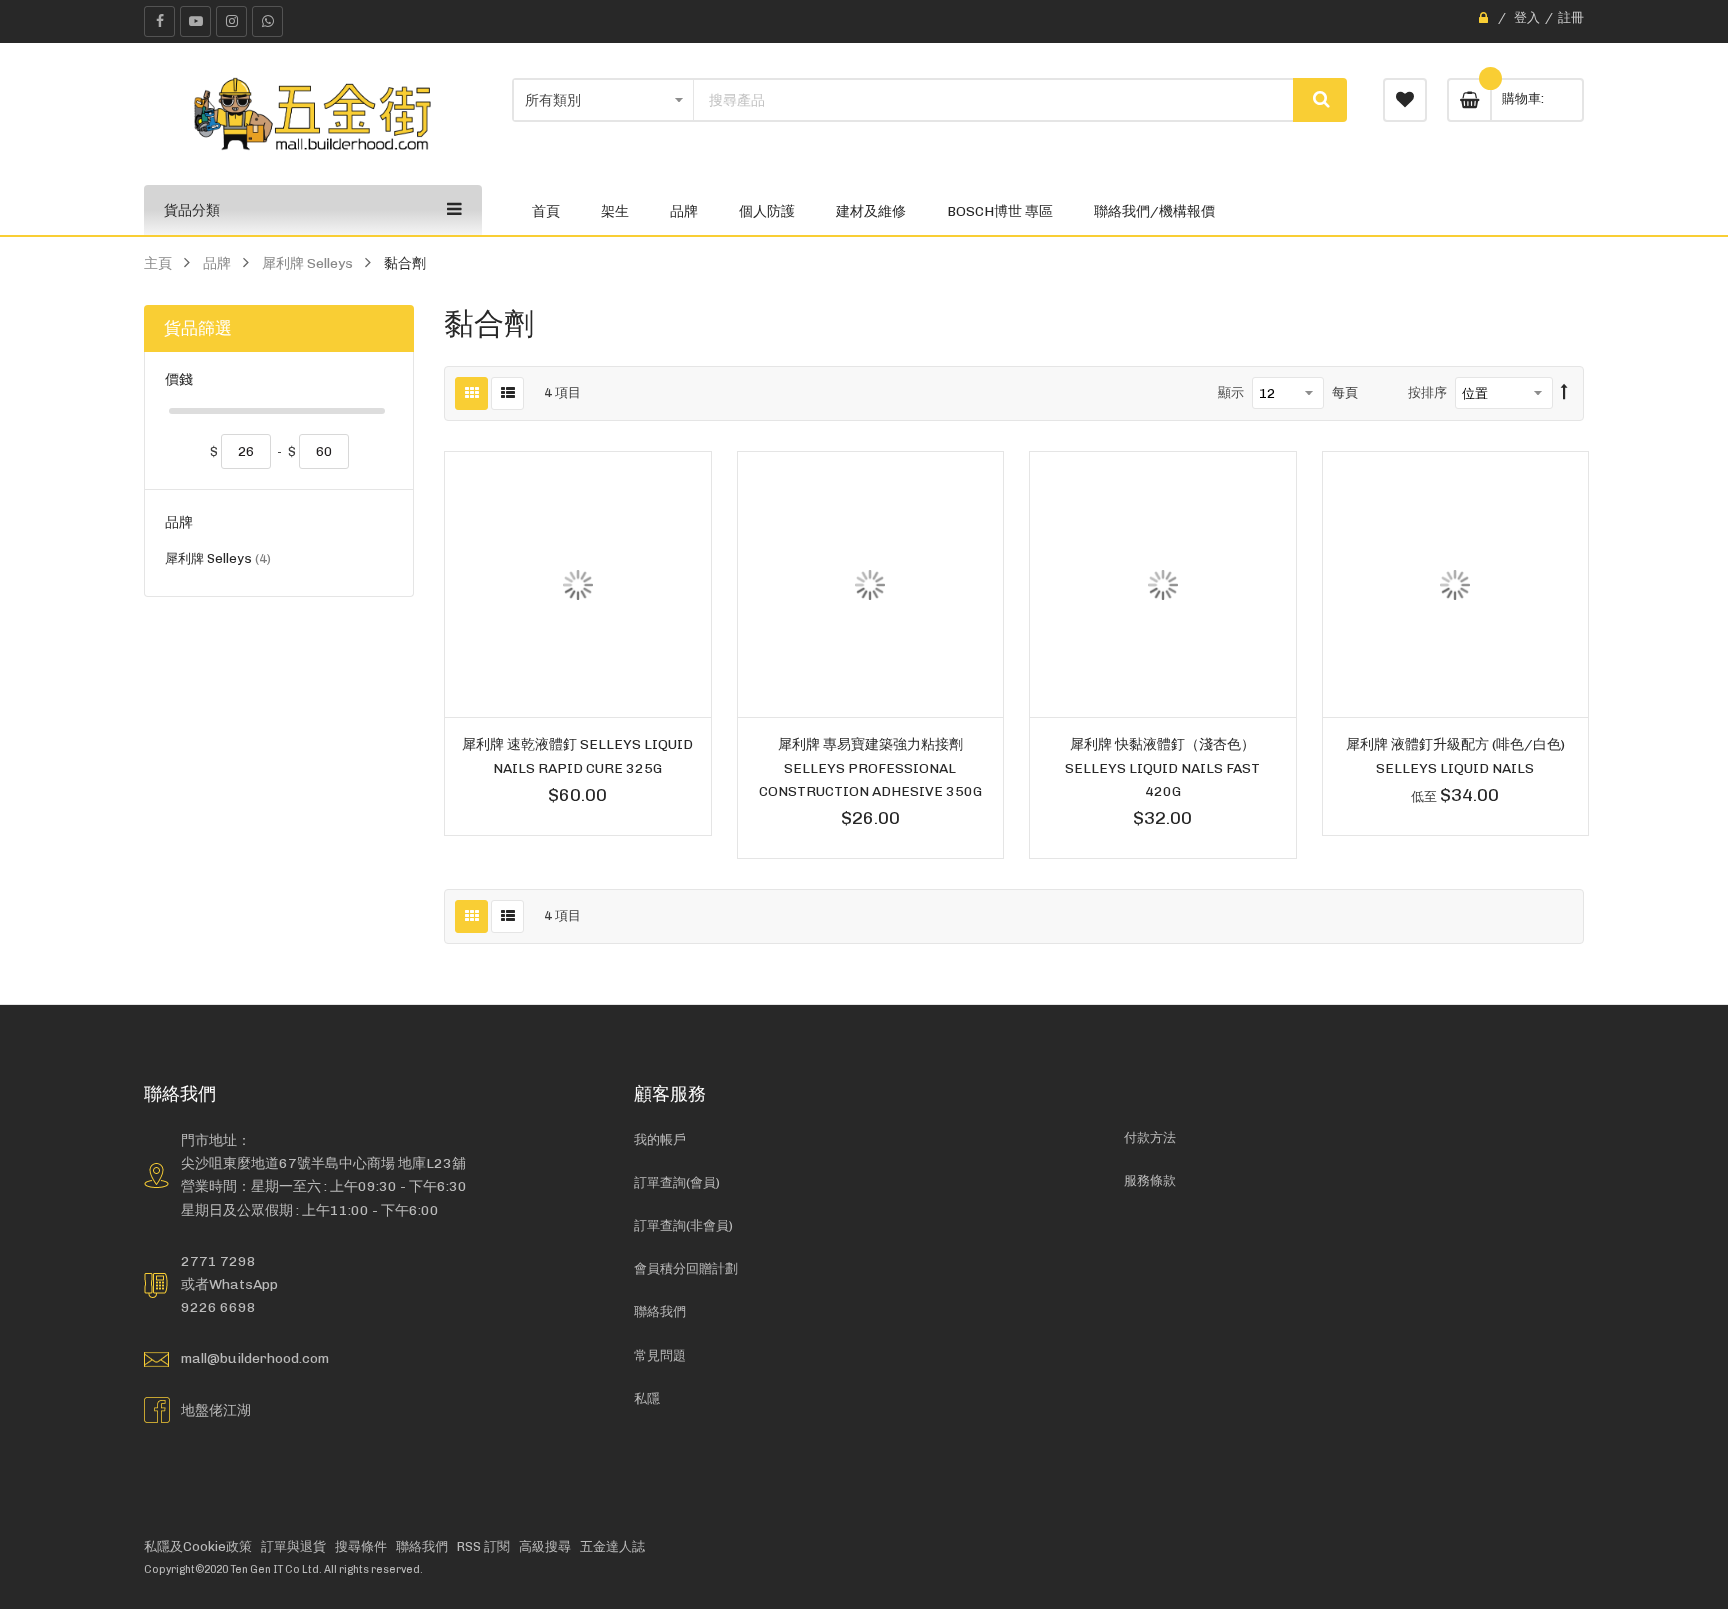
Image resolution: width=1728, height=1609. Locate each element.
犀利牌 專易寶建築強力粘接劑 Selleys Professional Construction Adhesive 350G (870, 767)
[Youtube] (195, 21)
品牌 (217, 263)
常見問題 (660, 1355)
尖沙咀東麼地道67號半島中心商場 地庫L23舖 (323, 1163)
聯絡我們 (660, 1311)
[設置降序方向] (1564, 393)
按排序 (1427, 392)
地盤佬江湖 (216, 1410)
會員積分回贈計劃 (686, 1268)
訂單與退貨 (293, 1546)
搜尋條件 (361, 1546)
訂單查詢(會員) (677, 1182)
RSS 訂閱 (483, 1546)
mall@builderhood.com (255, 1358)
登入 (1527, 17)
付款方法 (1150, 1137)
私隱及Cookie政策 (198, 1546)
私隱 (647, 1398)
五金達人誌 (612, 1546)
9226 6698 (218, 1307)
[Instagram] (231, 21)
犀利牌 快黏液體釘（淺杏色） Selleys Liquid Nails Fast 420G (1162, 767)
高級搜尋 (545, 1546)
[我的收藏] (1405, 100)
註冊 (1571, 17)
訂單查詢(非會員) (683, 1225)
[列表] (507, 393)
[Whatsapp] (267, 21)
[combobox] (994, 100)
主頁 (158, 263)
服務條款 (1150, 1180)
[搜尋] (1320, 100)
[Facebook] (159, 21)
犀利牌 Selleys (307, 263)
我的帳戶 (660, 1139)
